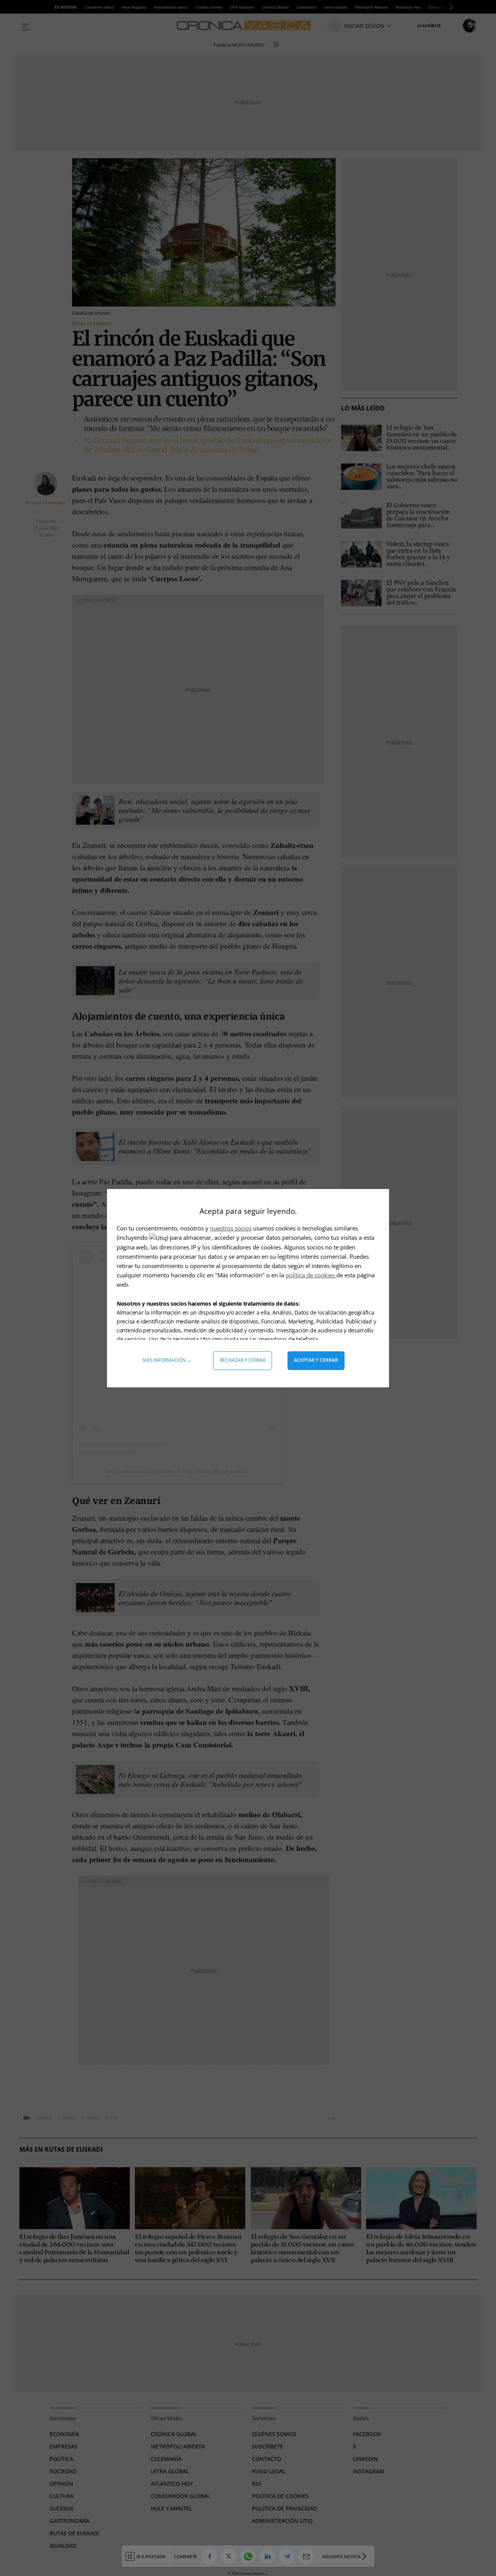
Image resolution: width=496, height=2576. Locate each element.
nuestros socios (231, 1228)
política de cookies (311, 1275)
